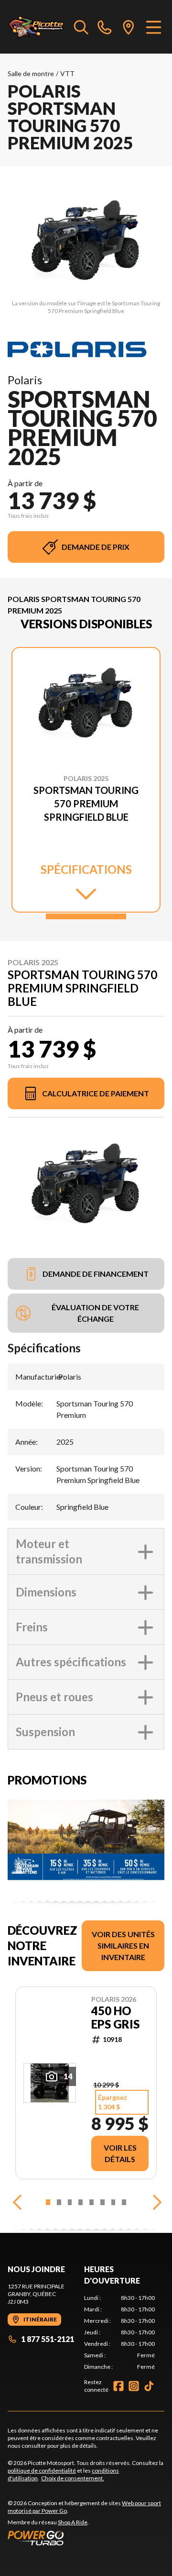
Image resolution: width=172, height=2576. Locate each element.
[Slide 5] (91, 2202)
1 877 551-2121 (48, 2339)
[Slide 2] (59, 2202)
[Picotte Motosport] (36, 27)
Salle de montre (31, 73)
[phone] (105, 27)
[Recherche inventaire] (81, 27)
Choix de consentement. (73, 2478)
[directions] (129, 27)
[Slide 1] (86, 916)
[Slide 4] (81, 2202)
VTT (67, 73)
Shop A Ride (73, 2522)
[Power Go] (86, 2538)
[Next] (155, 2202)
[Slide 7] (113, 2202)
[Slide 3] (70, 2202)
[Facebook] (118, 2386)
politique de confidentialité (42, 2470)
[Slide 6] (102, 2202)
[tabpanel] (119, 2332)
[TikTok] (149, 2386)
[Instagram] (134, 2386)
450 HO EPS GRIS (115, 2018)
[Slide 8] (124, 2202)
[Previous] (17, 2202)
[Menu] (154, 27)
